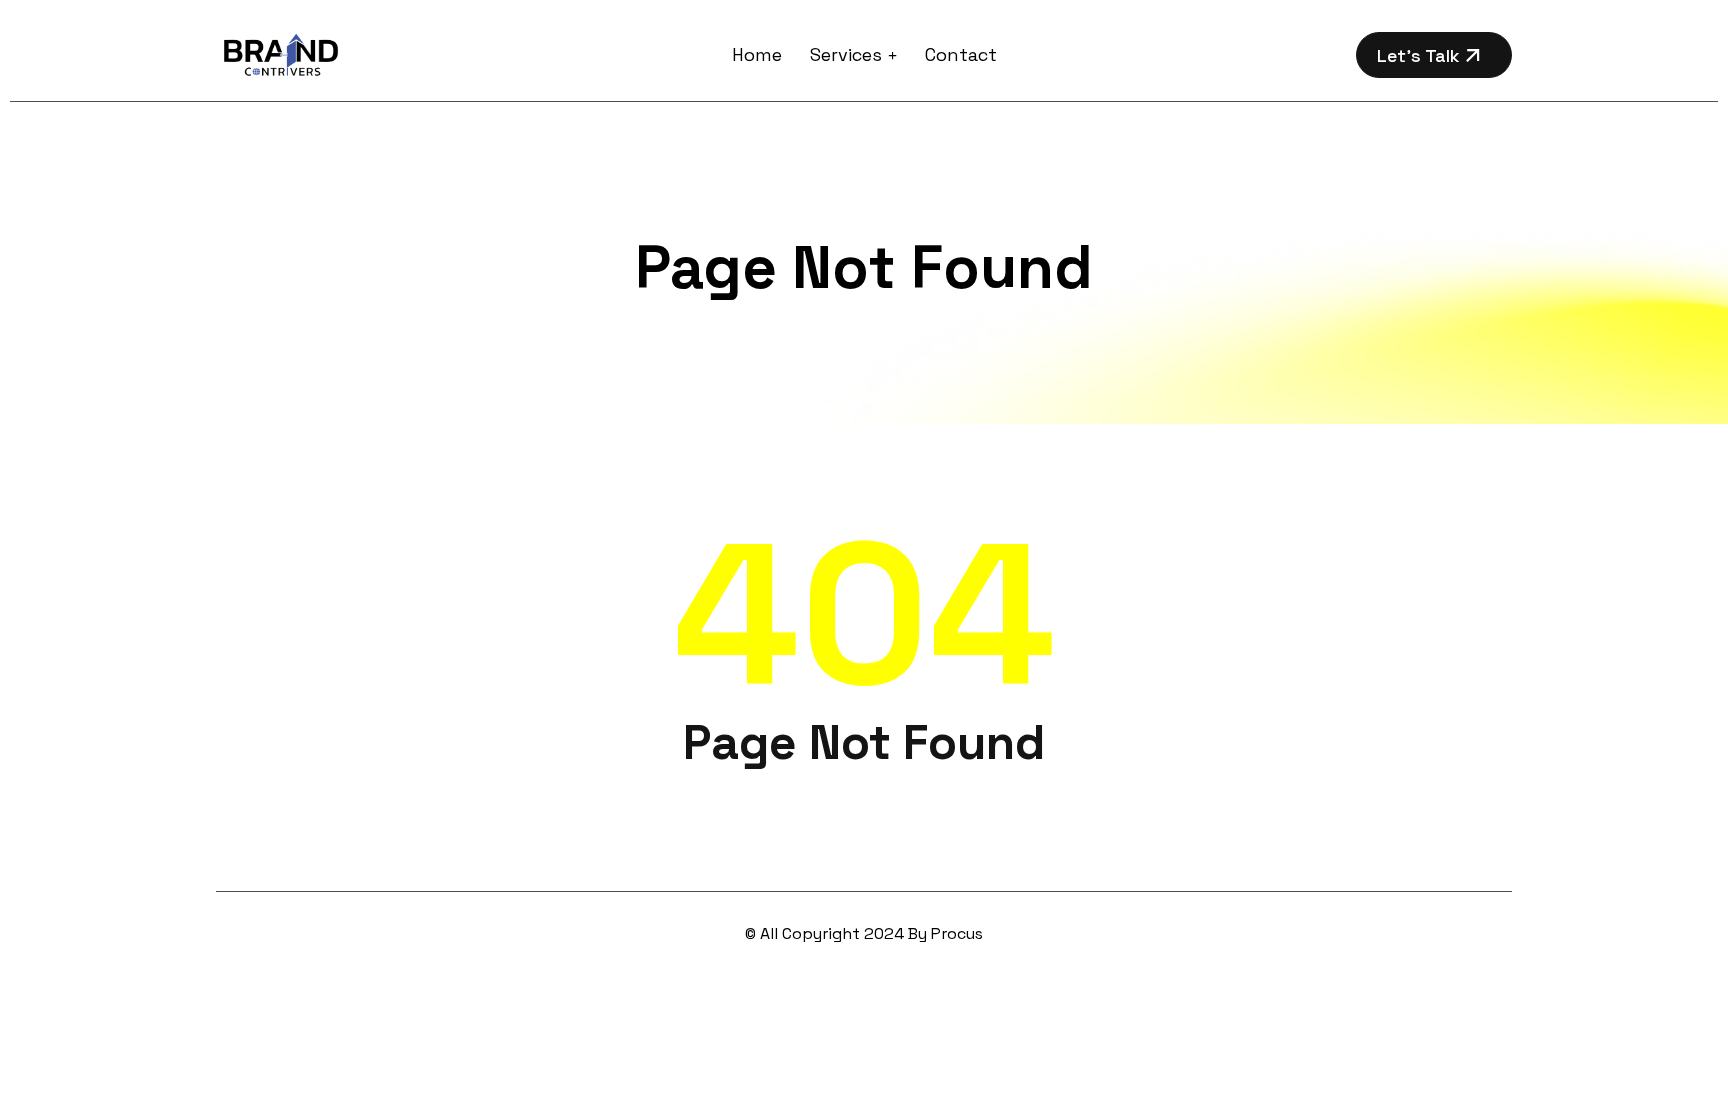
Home (757, 54)
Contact (961, 54)
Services (846, 54)
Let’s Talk (1421, 55)
